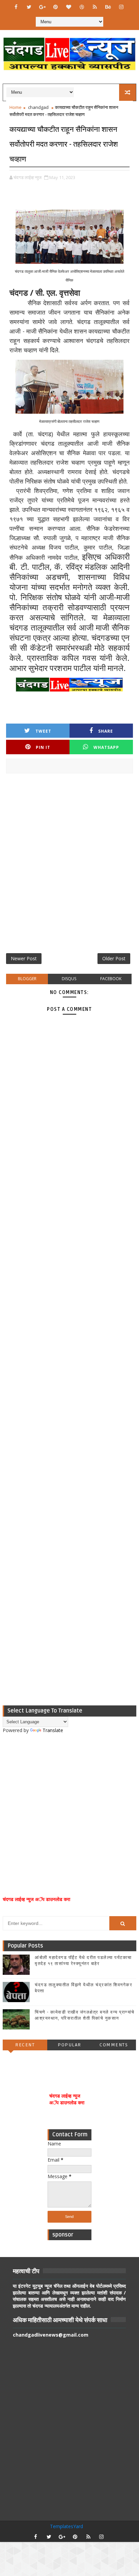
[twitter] (29, 7)
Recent (25, 2045)
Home (16, 107)
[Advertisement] (69, 866)
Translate (53, 1730)
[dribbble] (82, 7)
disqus (69, 979)
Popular (69, 2045)
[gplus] (42, 7)
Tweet (43, 731)
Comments (114, 2045)
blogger (27, 979)
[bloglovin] (68, 7)
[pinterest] (55, 7)
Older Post (114, 958)
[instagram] (121, 7)
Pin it (43, 747)
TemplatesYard (66, 2526)
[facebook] (16, 7)
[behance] (108, 7)
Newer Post (24, 958)
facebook (111, 979)
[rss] (95, 7)
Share (106, 731)
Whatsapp (106, 747)
